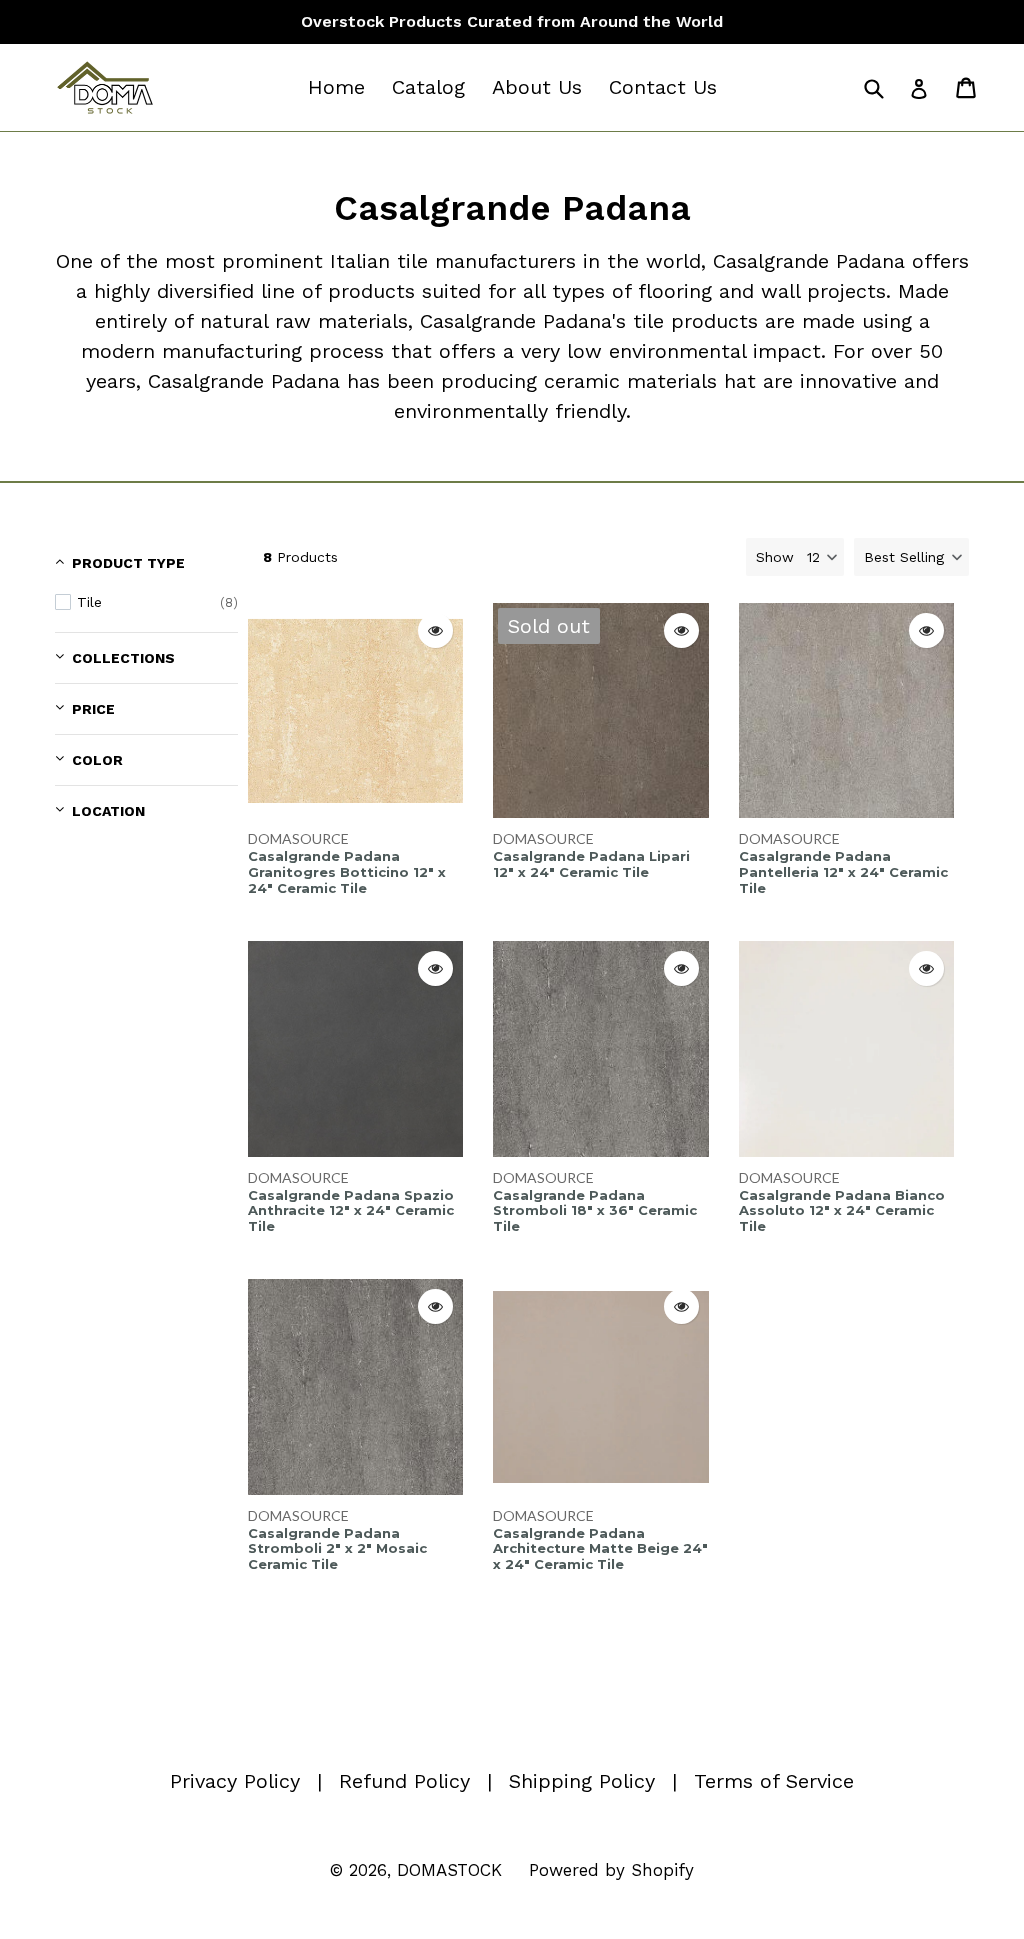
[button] (911, 557)
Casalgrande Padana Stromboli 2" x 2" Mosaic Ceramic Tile (337, 1549)
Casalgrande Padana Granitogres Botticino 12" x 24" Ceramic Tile (347, 872)
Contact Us (663, 87)
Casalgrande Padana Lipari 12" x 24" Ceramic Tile (591, 864)
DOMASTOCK (449, 1870)
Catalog (428, 87)
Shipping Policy (582, 1781)
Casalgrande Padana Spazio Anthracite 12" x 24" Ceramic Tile (351, 1211)
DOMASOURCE (298, 838)
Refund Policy (404, 1781)
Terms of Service (774, 1781)
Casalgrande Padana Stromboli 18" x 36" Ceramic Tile (595, 1211)
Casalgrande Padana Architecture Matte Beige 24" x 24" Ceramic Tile (600, 1549)
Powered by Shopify (611, 1870)
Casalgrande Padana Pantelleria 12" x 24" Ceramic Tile (843, 872)
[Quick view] (435, 630)
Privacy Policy (235, 1781)
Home (336, 87)
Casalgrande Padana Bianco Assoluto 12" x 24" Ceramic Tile (842, 1211)
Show (775, 557)
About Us (537, 87)
